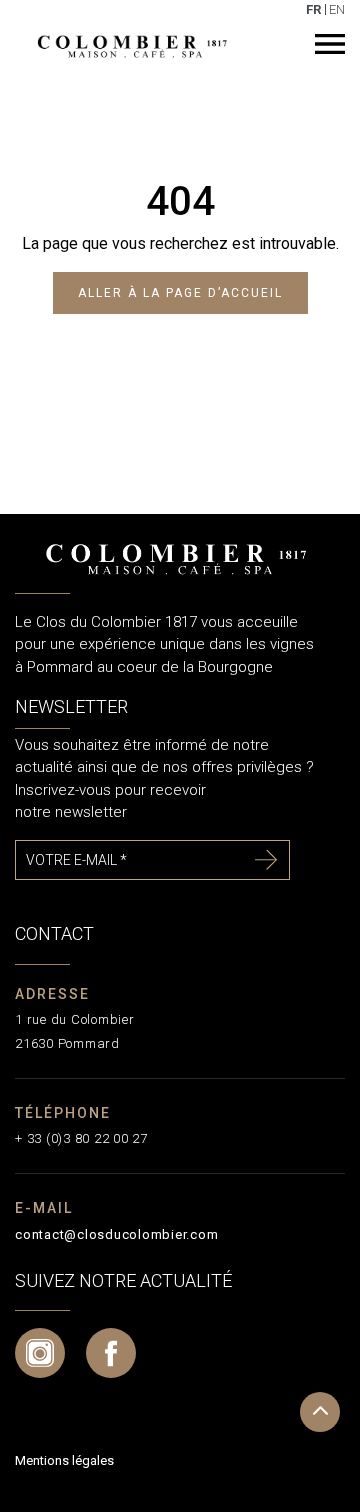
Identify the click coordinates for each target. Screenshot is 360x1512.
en (337, 9)
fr (313, 9)
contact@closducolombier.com (116, 1234)
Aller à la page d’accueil (180, 293)
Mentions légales (64, 1460)
